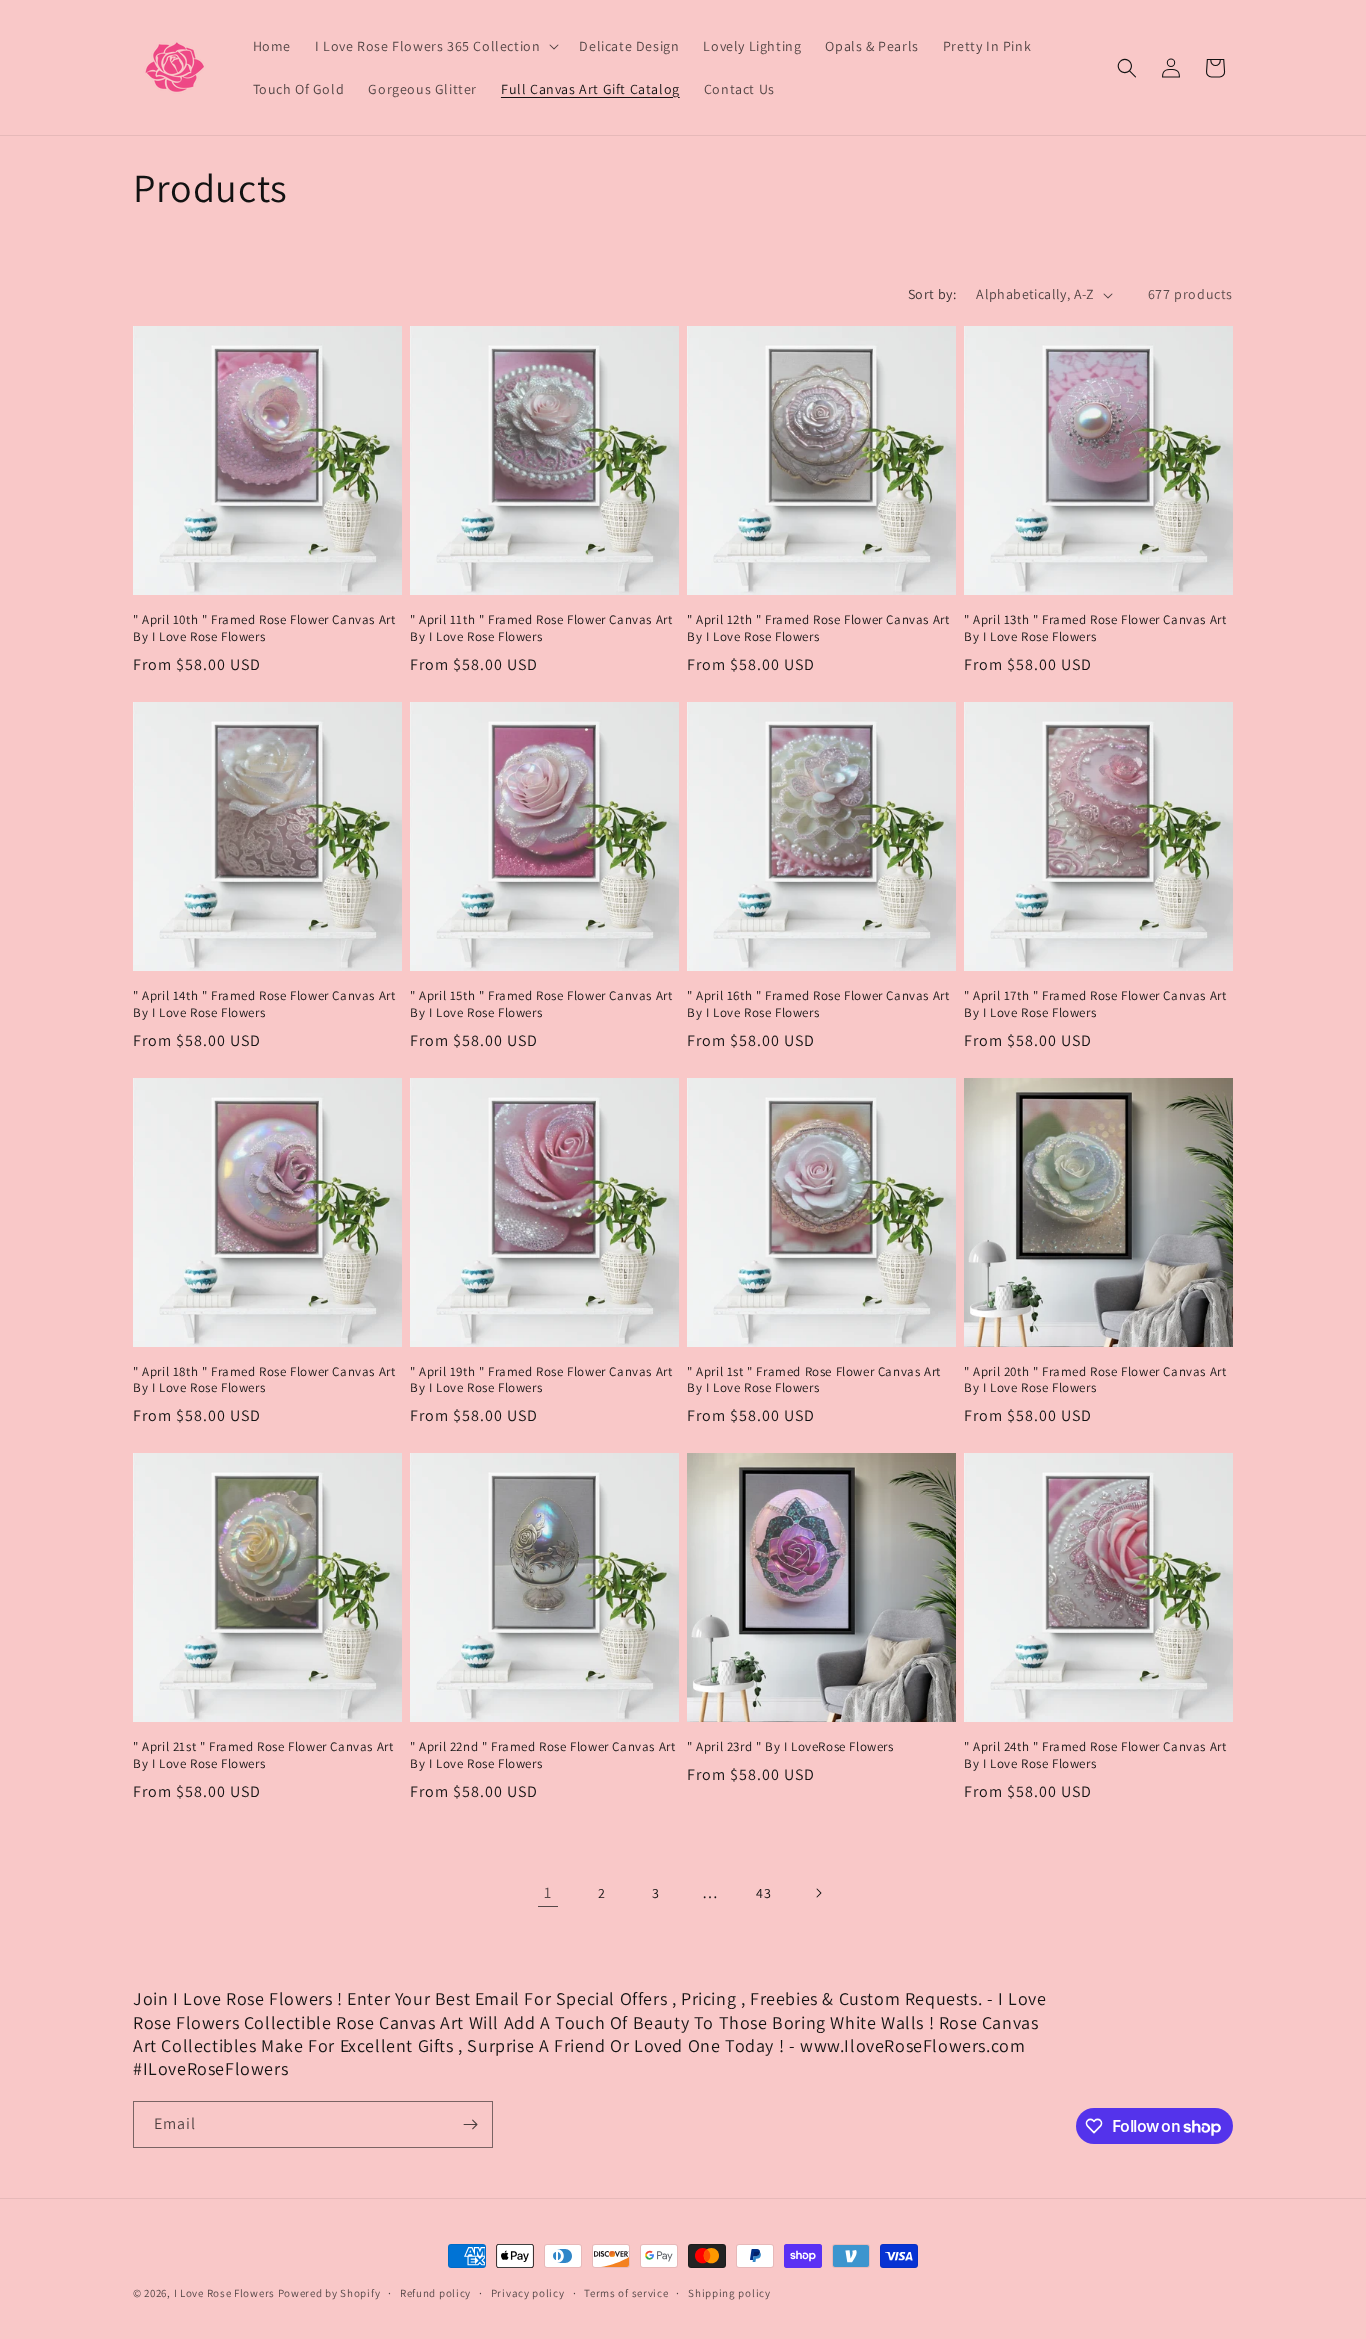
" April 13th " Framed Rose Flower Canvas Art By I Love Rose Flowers (1095, 628)
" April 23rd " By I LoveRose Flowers (790, 1747)
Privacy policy (528, 2293)
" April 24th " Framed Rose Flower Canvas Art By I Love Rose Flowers (1095, 1755)
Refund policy (435, 2293)
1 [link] (548, 1892)
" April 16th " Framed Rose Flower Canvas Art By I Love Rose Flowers (818, 1004)
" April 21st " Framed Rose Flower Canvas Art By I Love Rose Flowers (263, 1755)
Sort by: (932, 294)
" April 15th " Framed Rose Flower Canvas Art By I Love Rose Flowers (541, 1004)
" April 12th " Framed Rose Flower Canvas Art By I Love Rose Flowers (818, 628)
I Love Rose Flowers (224, 2293)
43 (763, 1893)
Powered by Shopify (329, 2293)
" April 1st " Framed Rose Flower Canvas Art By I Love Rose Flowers (814, 1380)
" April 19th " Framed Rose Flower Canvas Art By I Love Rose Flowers (541, 1380)
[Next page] (818, 1893)
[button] (435, 46)
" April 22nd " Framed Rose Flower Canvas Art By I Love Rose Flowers (542, 1755)
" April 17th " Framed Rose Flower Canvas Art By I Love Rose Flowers (1095, 1004)
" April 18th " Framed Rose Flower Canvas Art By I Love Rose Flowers (264, 1380)
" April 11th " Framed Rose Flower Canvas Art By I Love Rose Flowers (541, 628)
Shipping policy (729, 2293)
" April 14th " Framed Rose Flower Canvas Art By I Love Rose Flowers (264, 1004)
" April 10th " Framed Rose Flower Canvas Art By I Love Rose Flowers (264, 628)
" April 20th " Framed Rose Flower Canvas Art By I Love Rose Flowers (1095, 1380)
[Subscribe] (470, 2124)
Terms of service (626, 2293)
